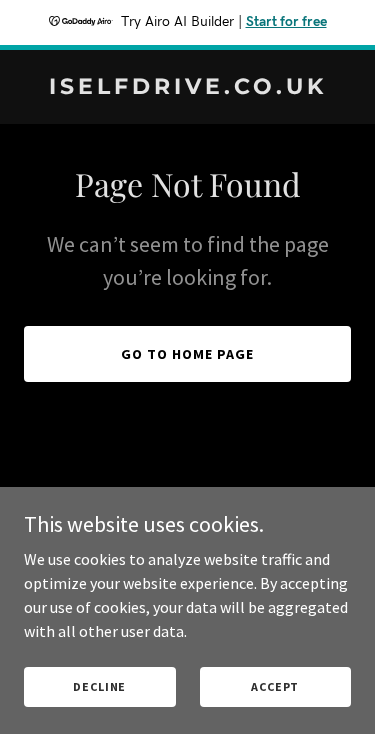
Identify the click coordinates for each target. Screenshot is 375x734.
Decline (99, 686)
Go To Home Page (187, 354)
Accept (275, 686)
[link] (187, 88)
